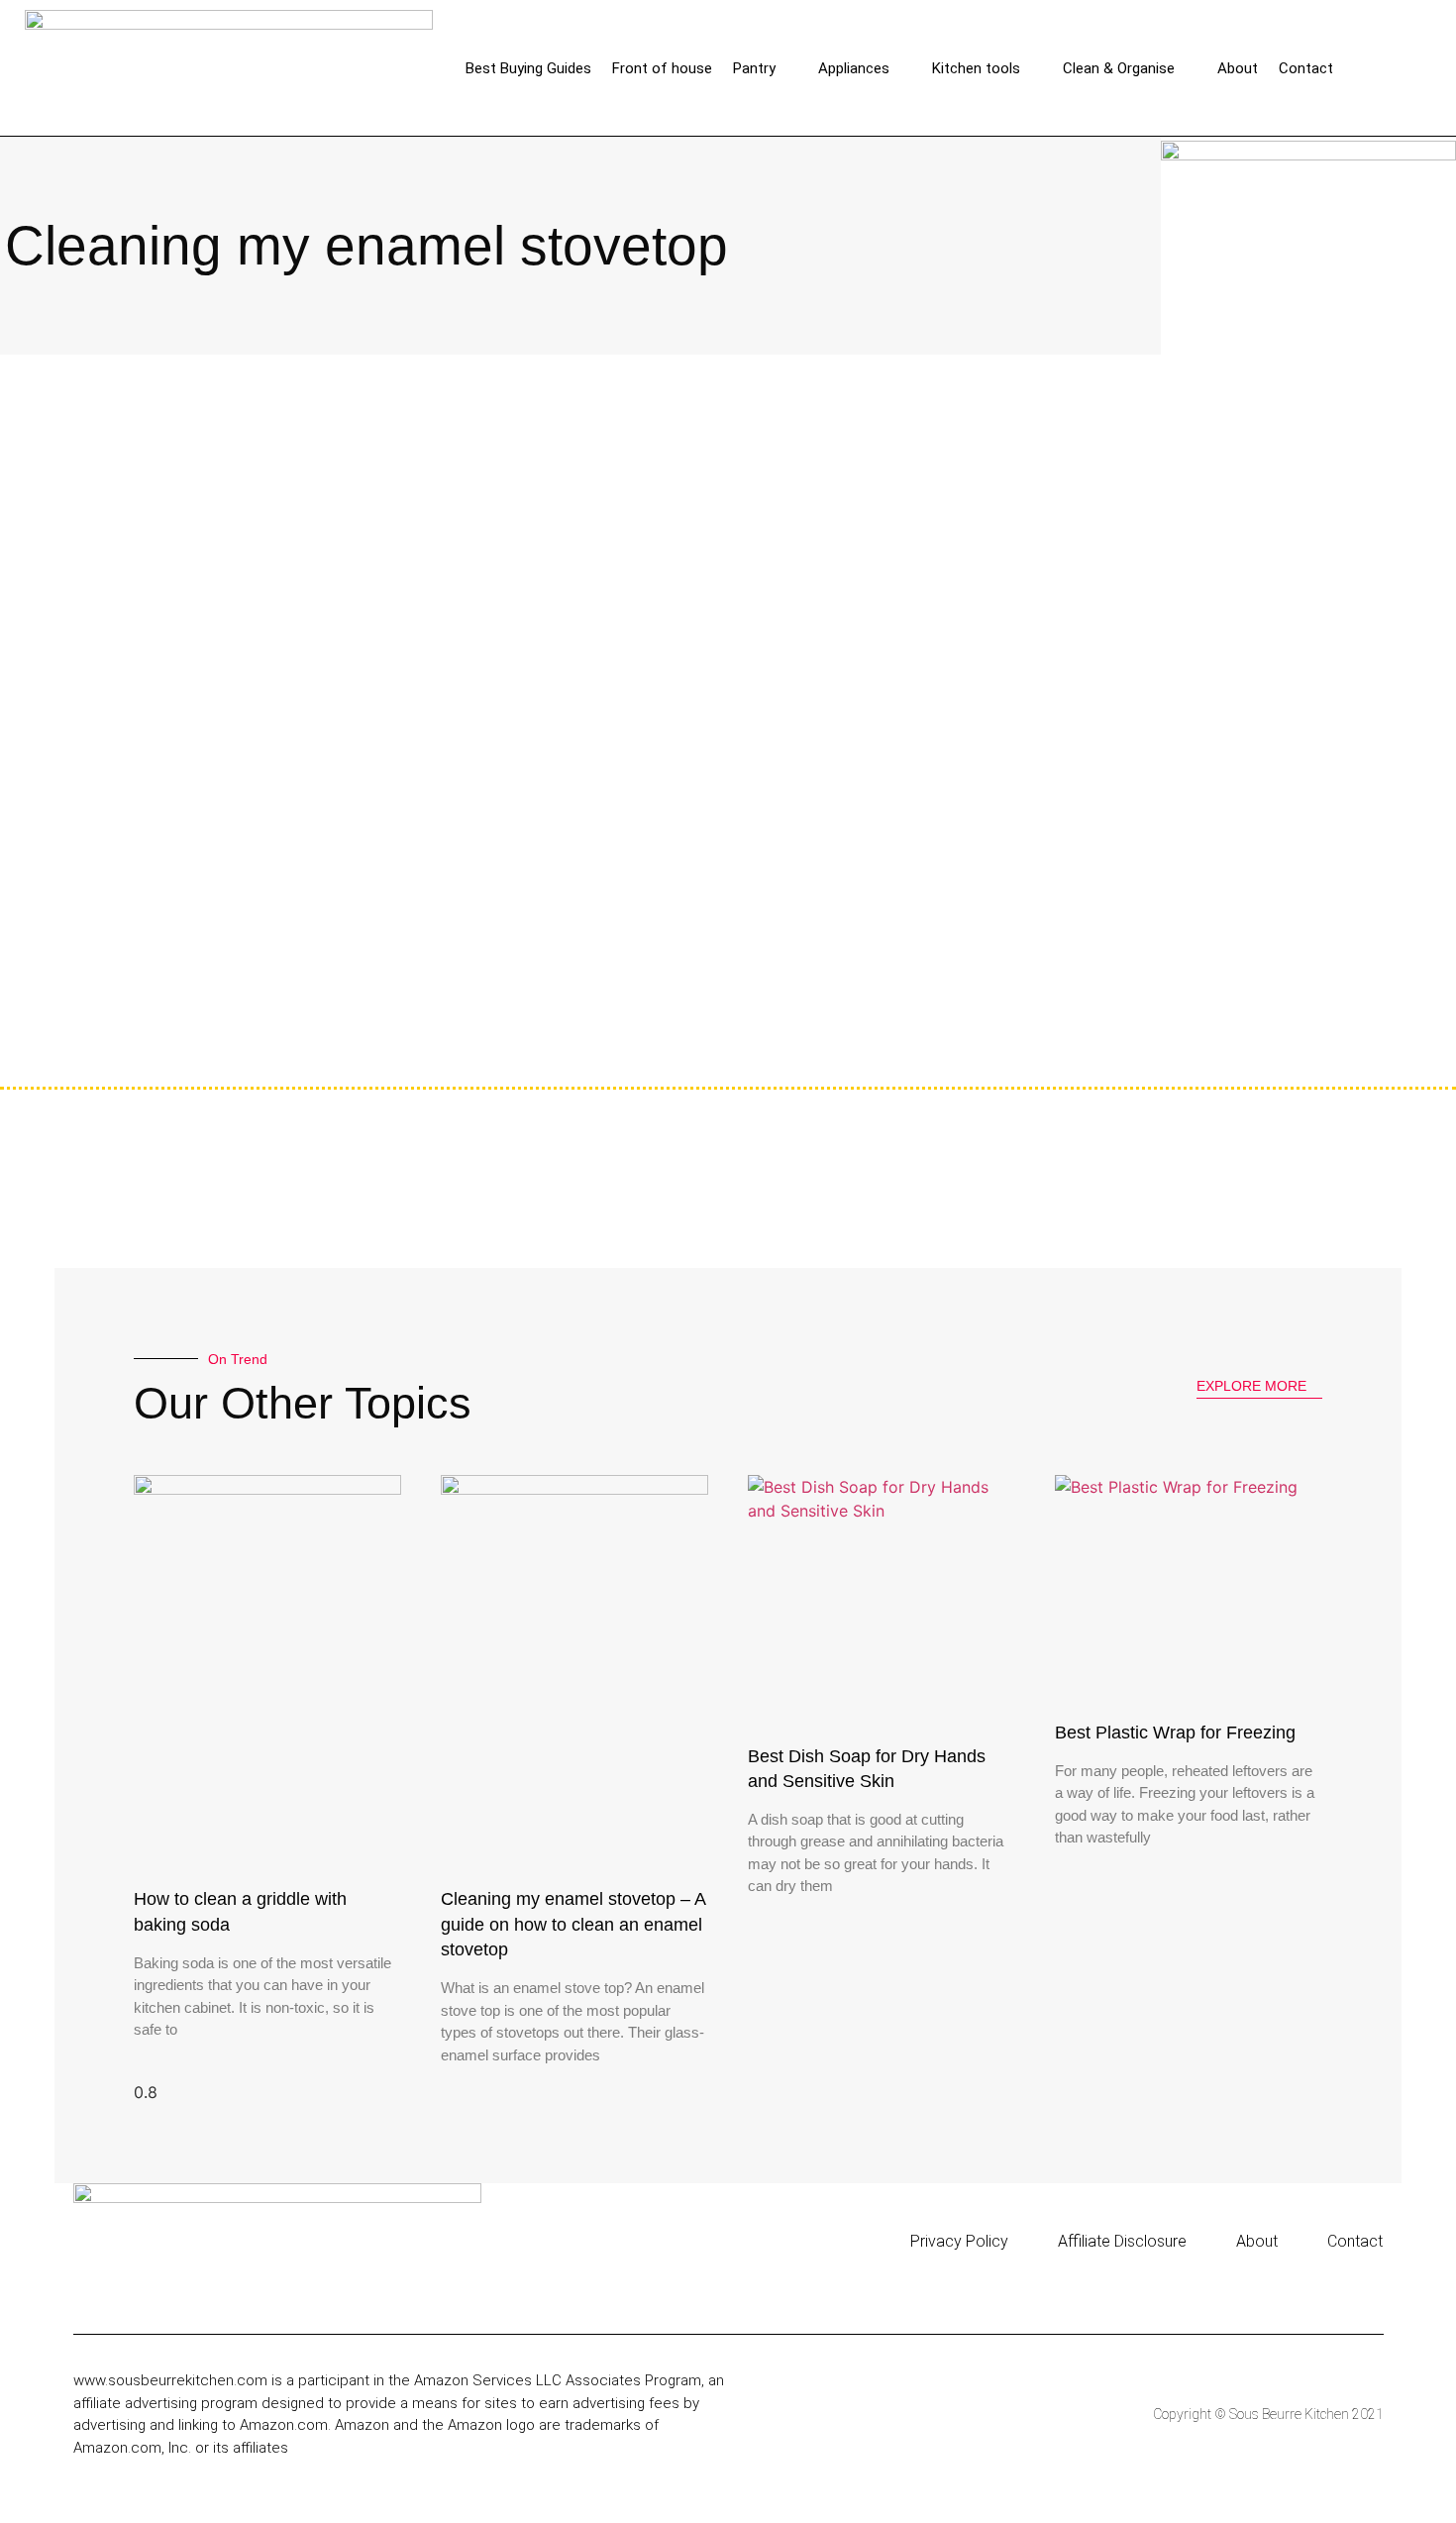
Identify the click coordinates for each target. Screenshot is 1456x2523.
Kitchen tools (976, 68)
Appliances (854, 68)
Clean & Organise (1119, 68)
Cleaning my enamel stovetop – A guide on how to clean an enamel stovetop (573, 1924)
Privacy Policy (959, 2241)
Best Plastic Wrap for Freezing (1175, 1733)
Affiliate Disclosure (1122, 2241)
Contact (1306, 68)
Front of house (662, 68)
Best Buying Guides (528, 68)
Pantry (754, 68)
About (1238, 68)
